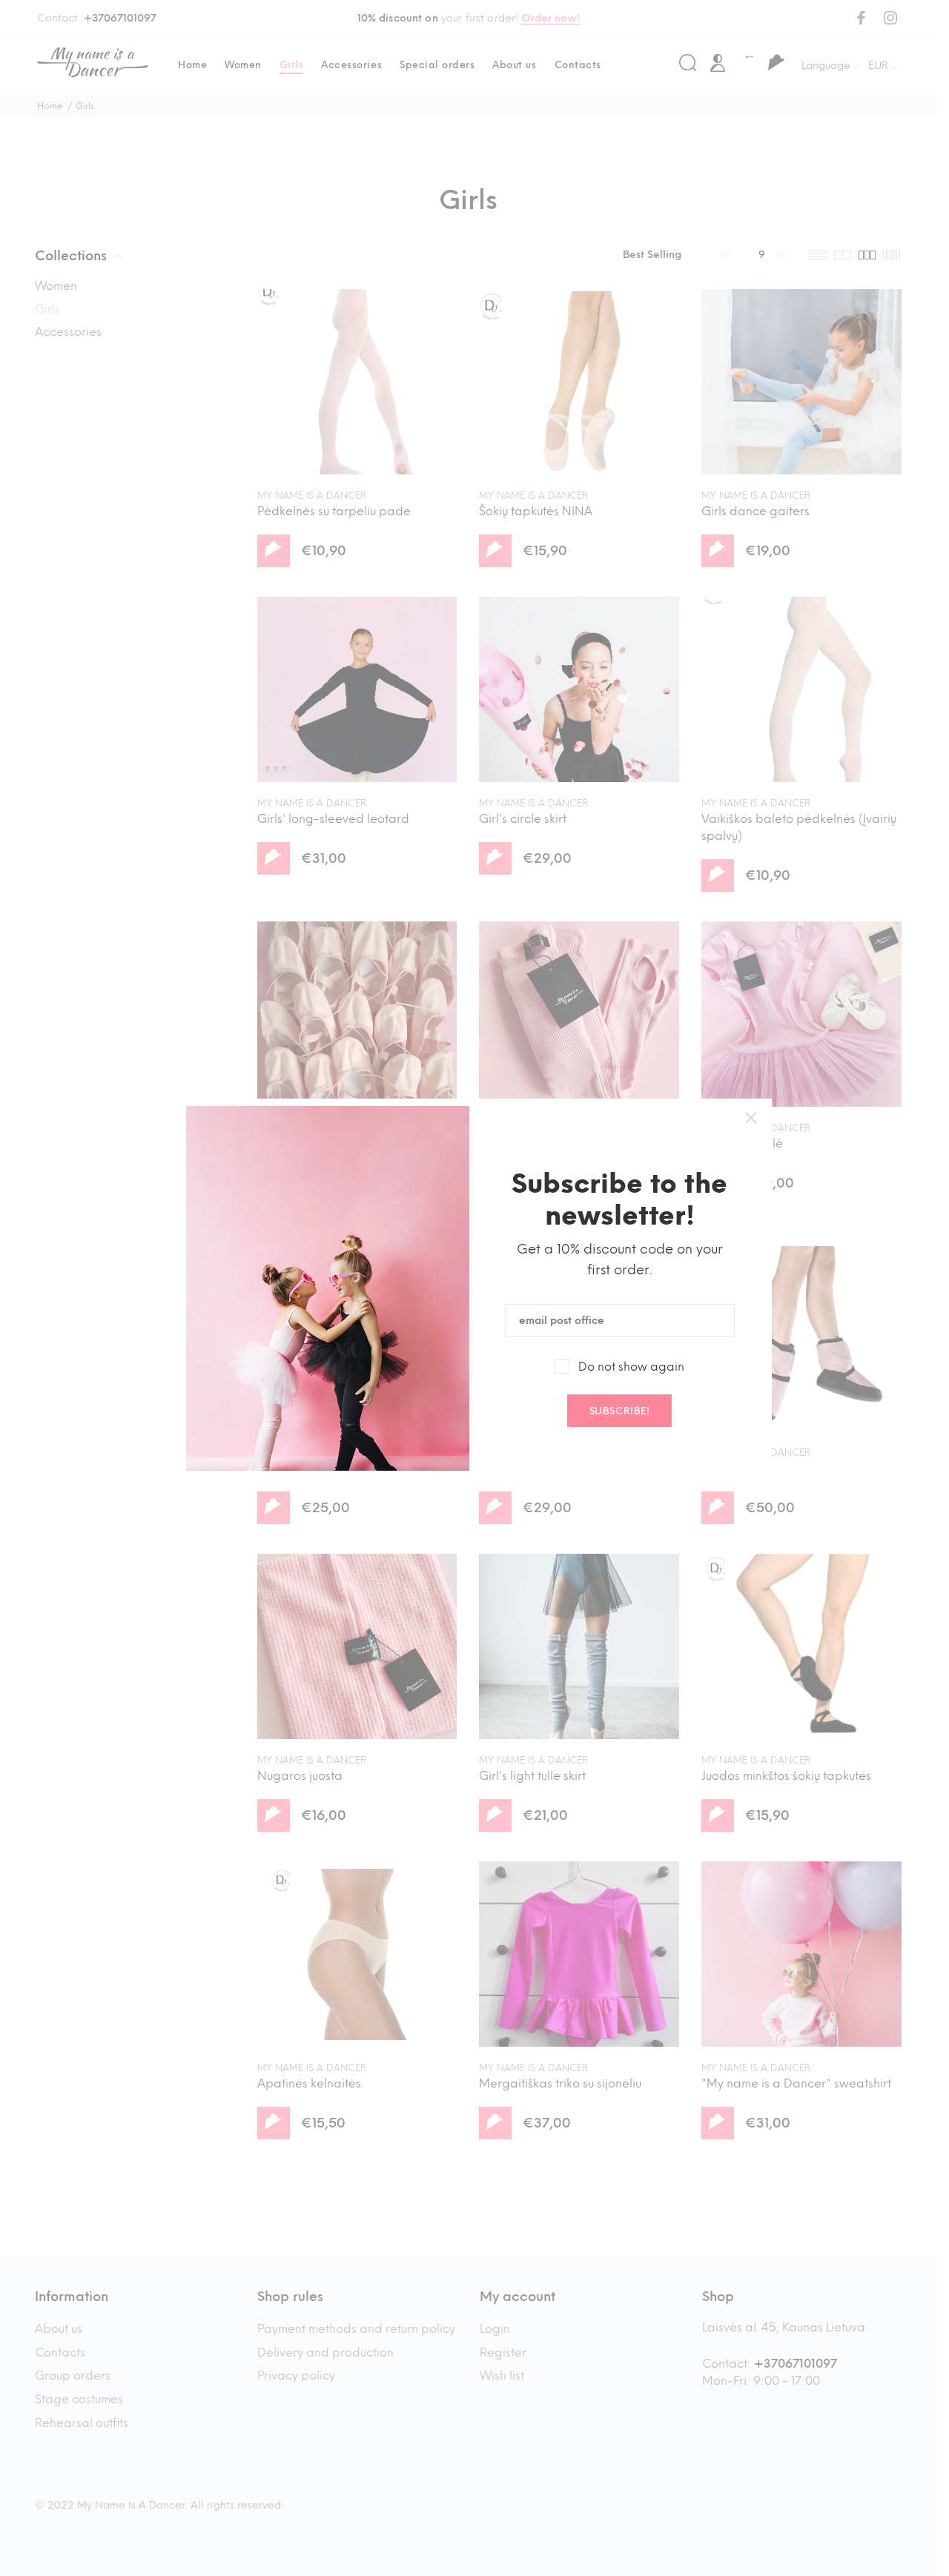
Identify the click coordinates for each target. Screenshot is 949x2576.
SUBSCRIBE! (619, 1411)
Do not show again (631, 1367)
